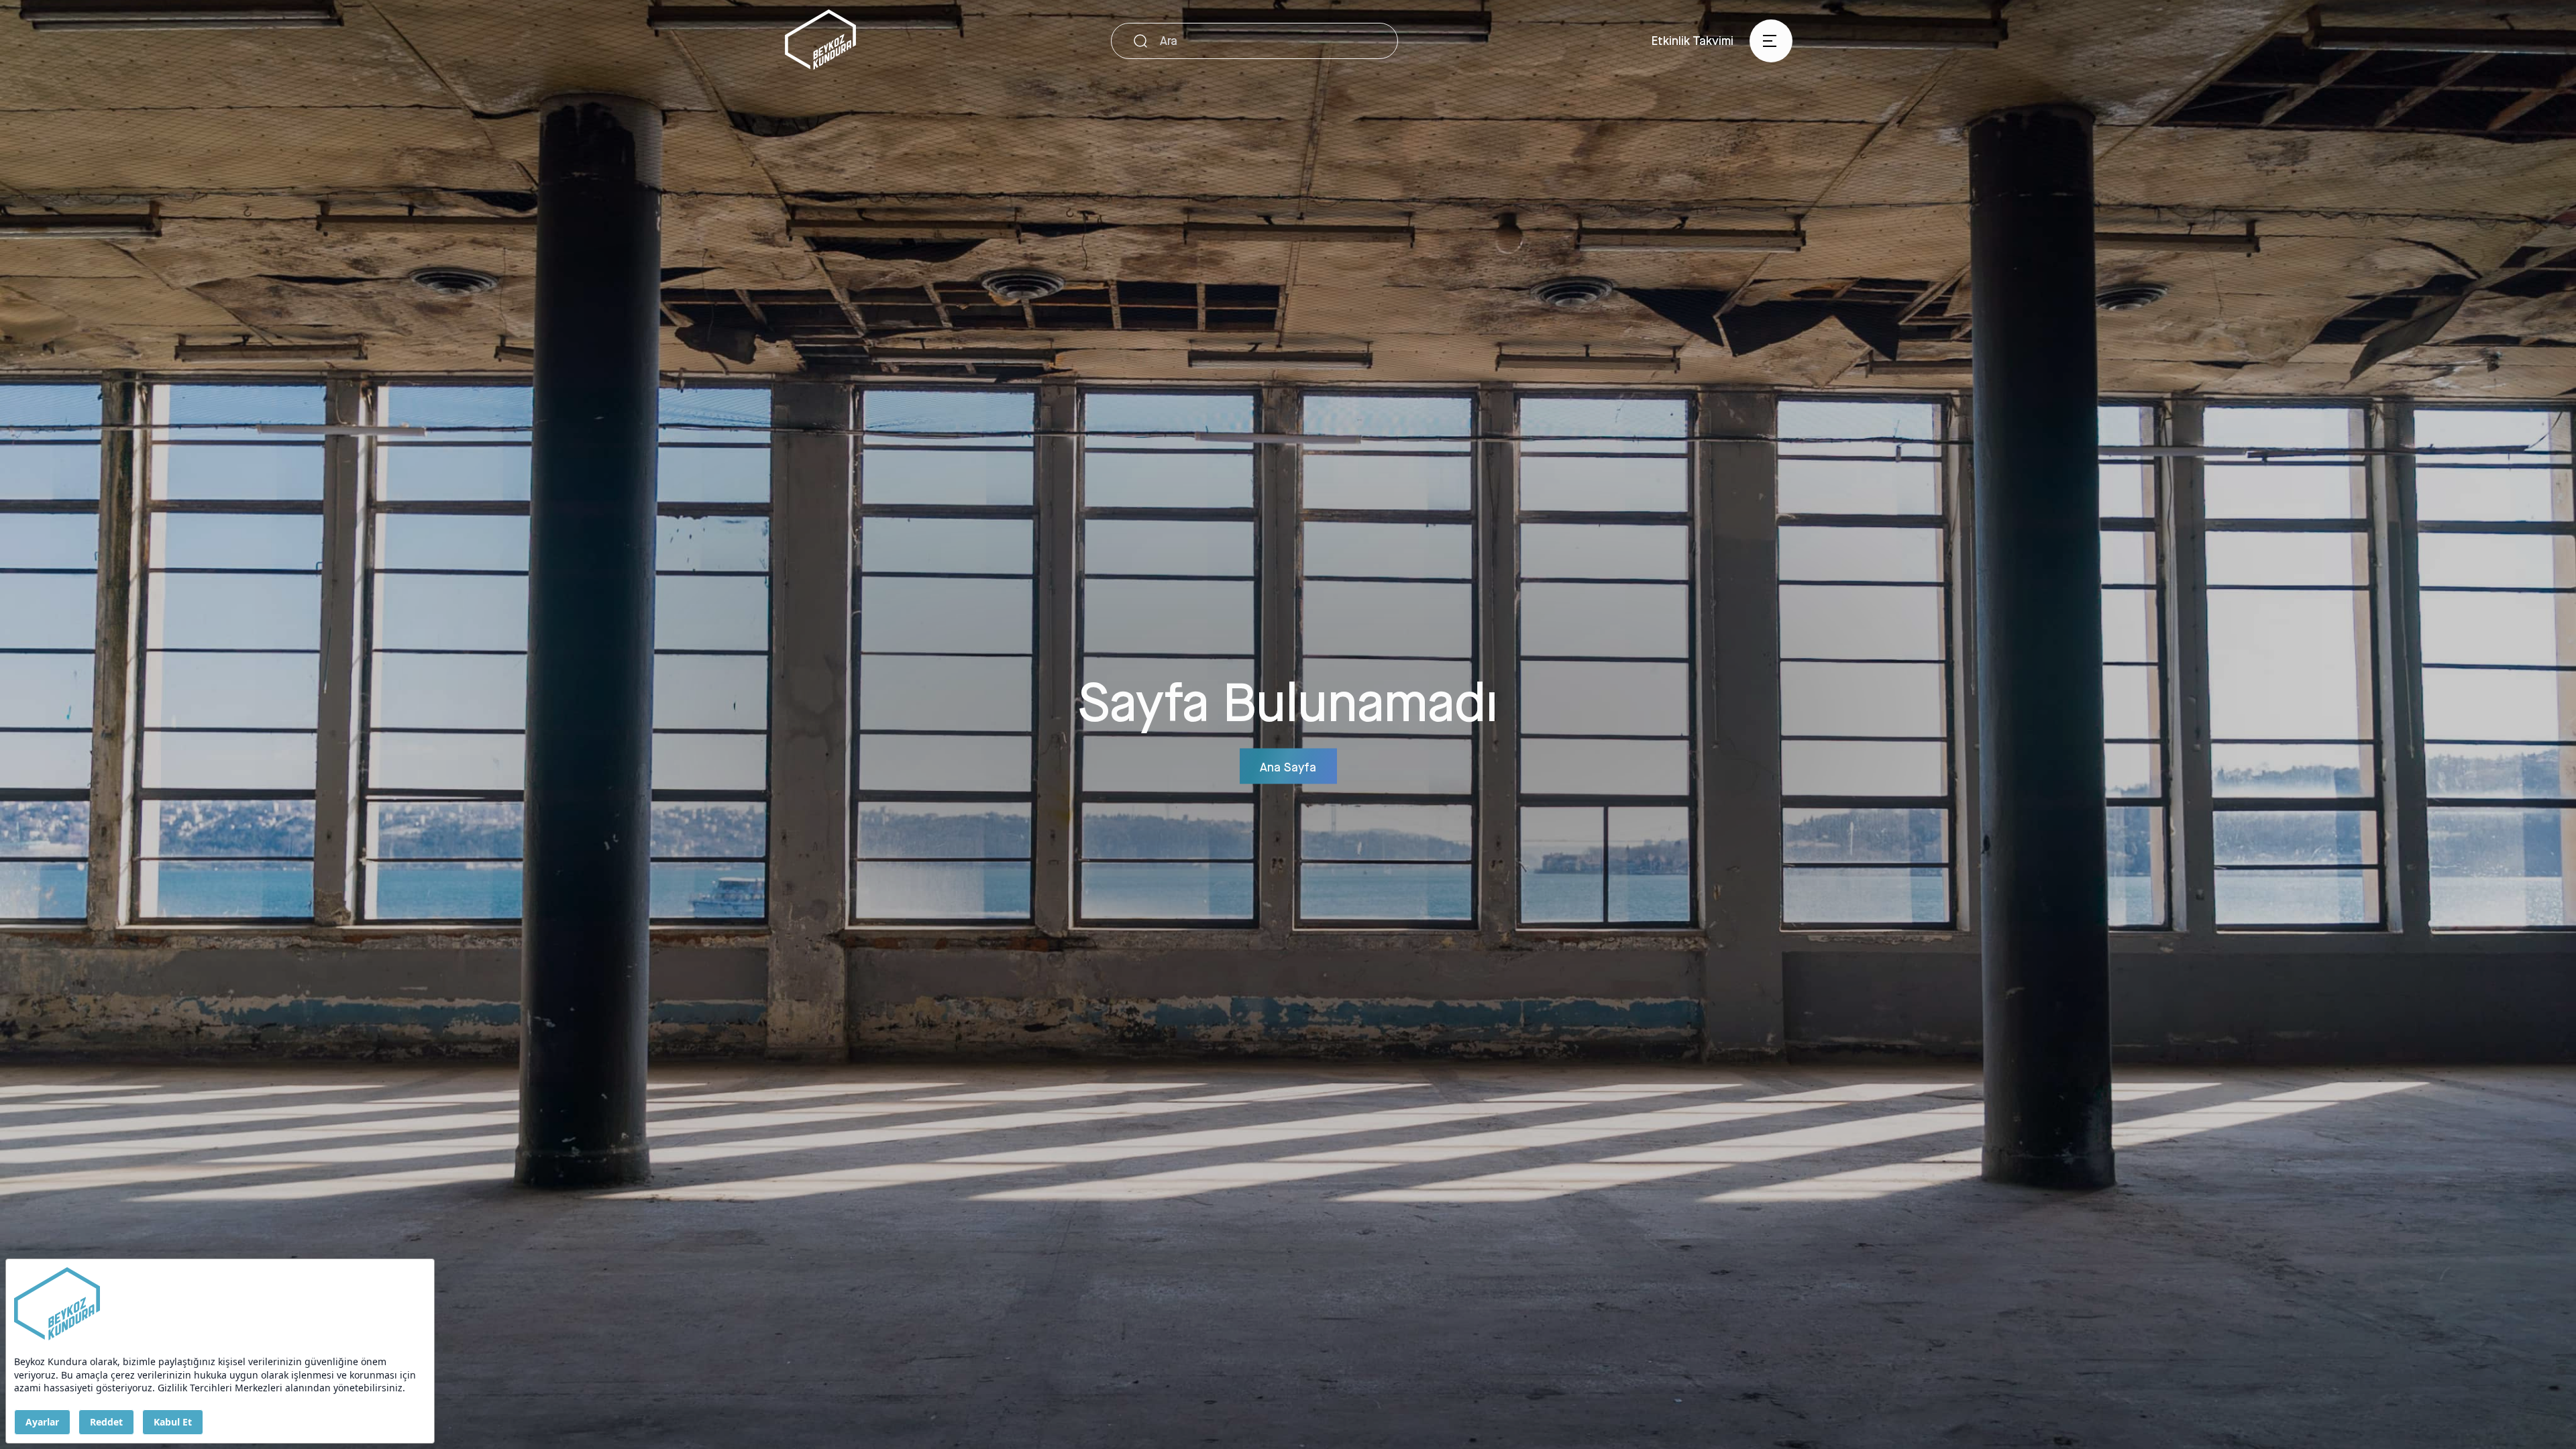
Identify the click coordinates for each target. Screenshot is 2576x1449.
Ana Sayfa (1288, 766)
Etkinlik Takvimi (1693, 40)
